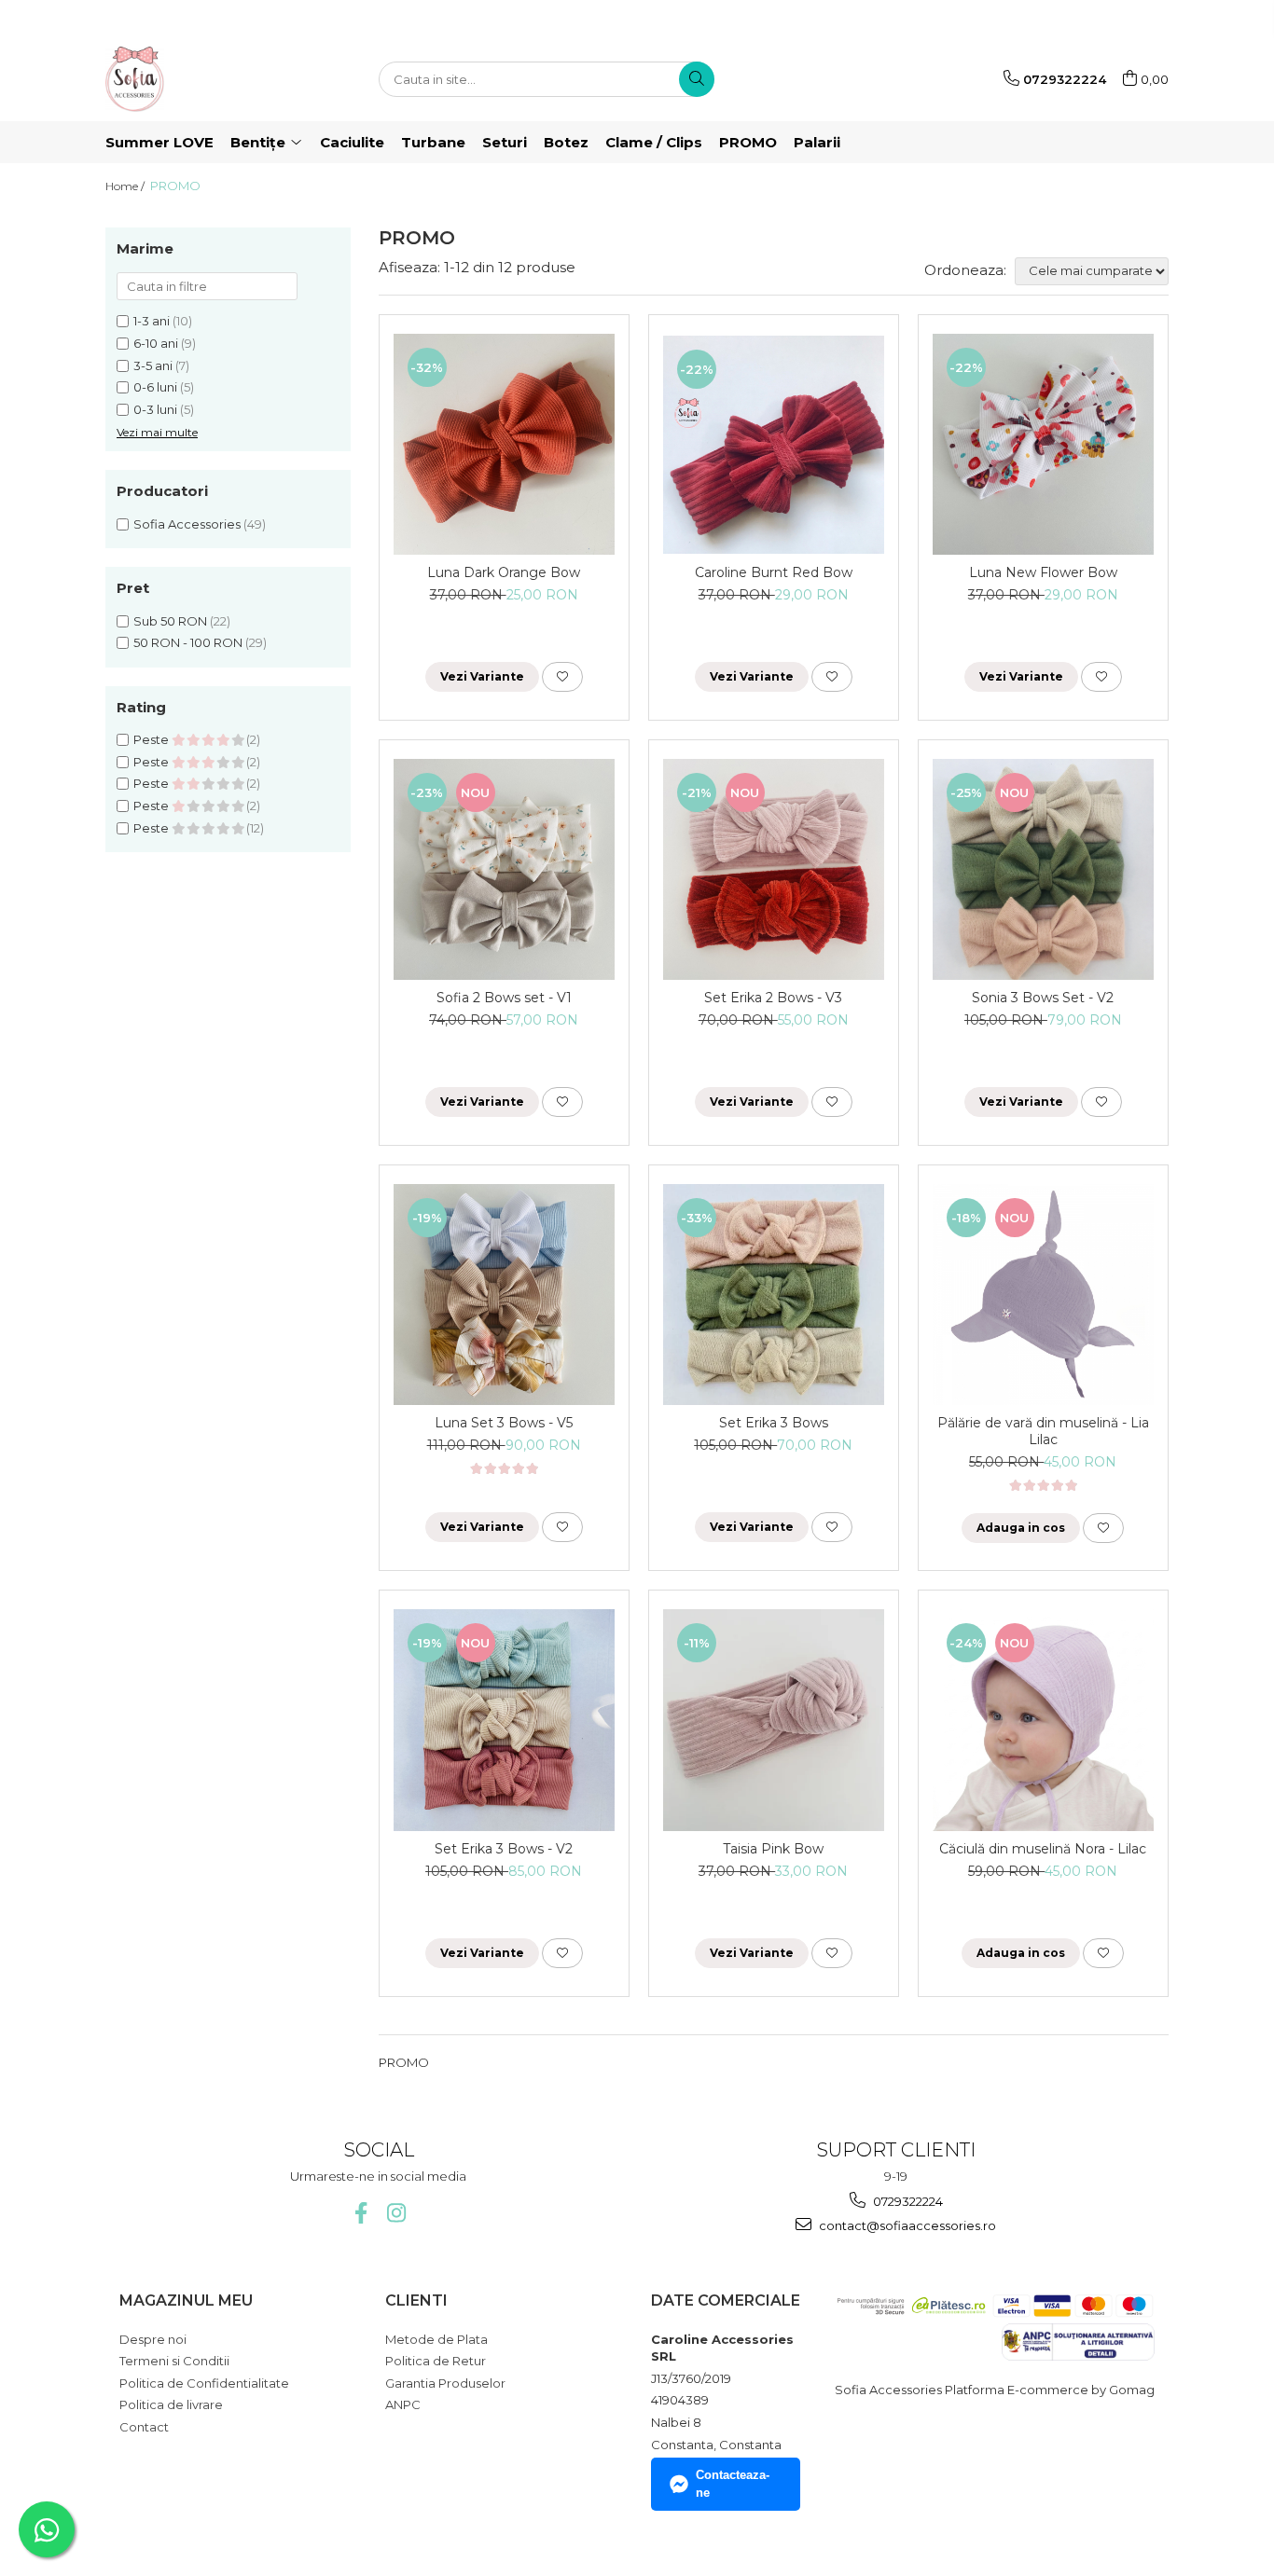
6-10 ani (156, 343)
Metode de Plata (436, 2339)
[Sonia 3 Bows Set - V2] (1043, 869)
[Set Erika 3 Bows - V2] (504, 1720)
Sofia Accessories (187, 524)
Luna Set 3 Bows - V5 (504, 1423)
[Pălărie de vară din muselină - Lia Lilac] (1043, 1295)
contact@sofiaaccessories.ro (906, 2225)
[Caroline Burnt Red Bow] (774, 445)
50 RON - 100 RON (188, 642)
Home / (126, 186)
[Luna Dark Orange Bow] (504, 444)
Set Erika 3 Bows (774, 1423)
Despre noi (153, 2339)
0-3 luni (155, 409)
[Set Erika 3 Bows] (774, 1295)
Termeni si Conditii (174, 2361)
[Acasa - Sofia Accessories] (199, 79)
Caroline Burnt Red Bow (774, 572)
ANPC (403, 2404)
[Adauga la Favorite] (562, 677)
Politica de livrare (171, 2404)
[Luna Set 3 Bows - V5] (504, 1295)
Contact (144, 2427)
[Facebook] (360, 2213)
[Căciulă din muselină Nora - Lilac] (1043, 1720)
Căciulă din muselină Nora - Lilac (1043, 1849)
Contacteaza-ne (733, 2484)
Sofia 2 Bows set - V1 (504, 998)
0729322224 (907, 2201)
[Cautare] (697, 79)
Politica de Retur (436, 2361)
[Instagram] (396, 2213)
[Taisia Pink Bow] (774, 1720)
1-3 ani (152, 321)
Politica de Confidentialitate (204, 2383)
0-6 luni (155, 387)
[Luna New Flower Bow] (1043, 444)
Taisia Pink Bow (773, 1849)
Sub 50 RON (170, 621)
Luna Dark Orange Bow (504, 572)
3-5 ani (153, 365)
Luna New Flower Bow (1043, 572)
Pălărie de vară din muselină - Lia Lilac (1043, 1431)
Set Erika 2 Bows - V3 (773, 998)
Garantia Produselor (445, 2383)
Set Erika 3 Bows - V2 (504, 1849)
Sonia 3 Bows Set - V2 (1043, 998)
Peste (152, 739)
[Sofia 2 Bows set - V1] (504, 869)
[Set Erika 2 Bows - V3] (774, 869)
